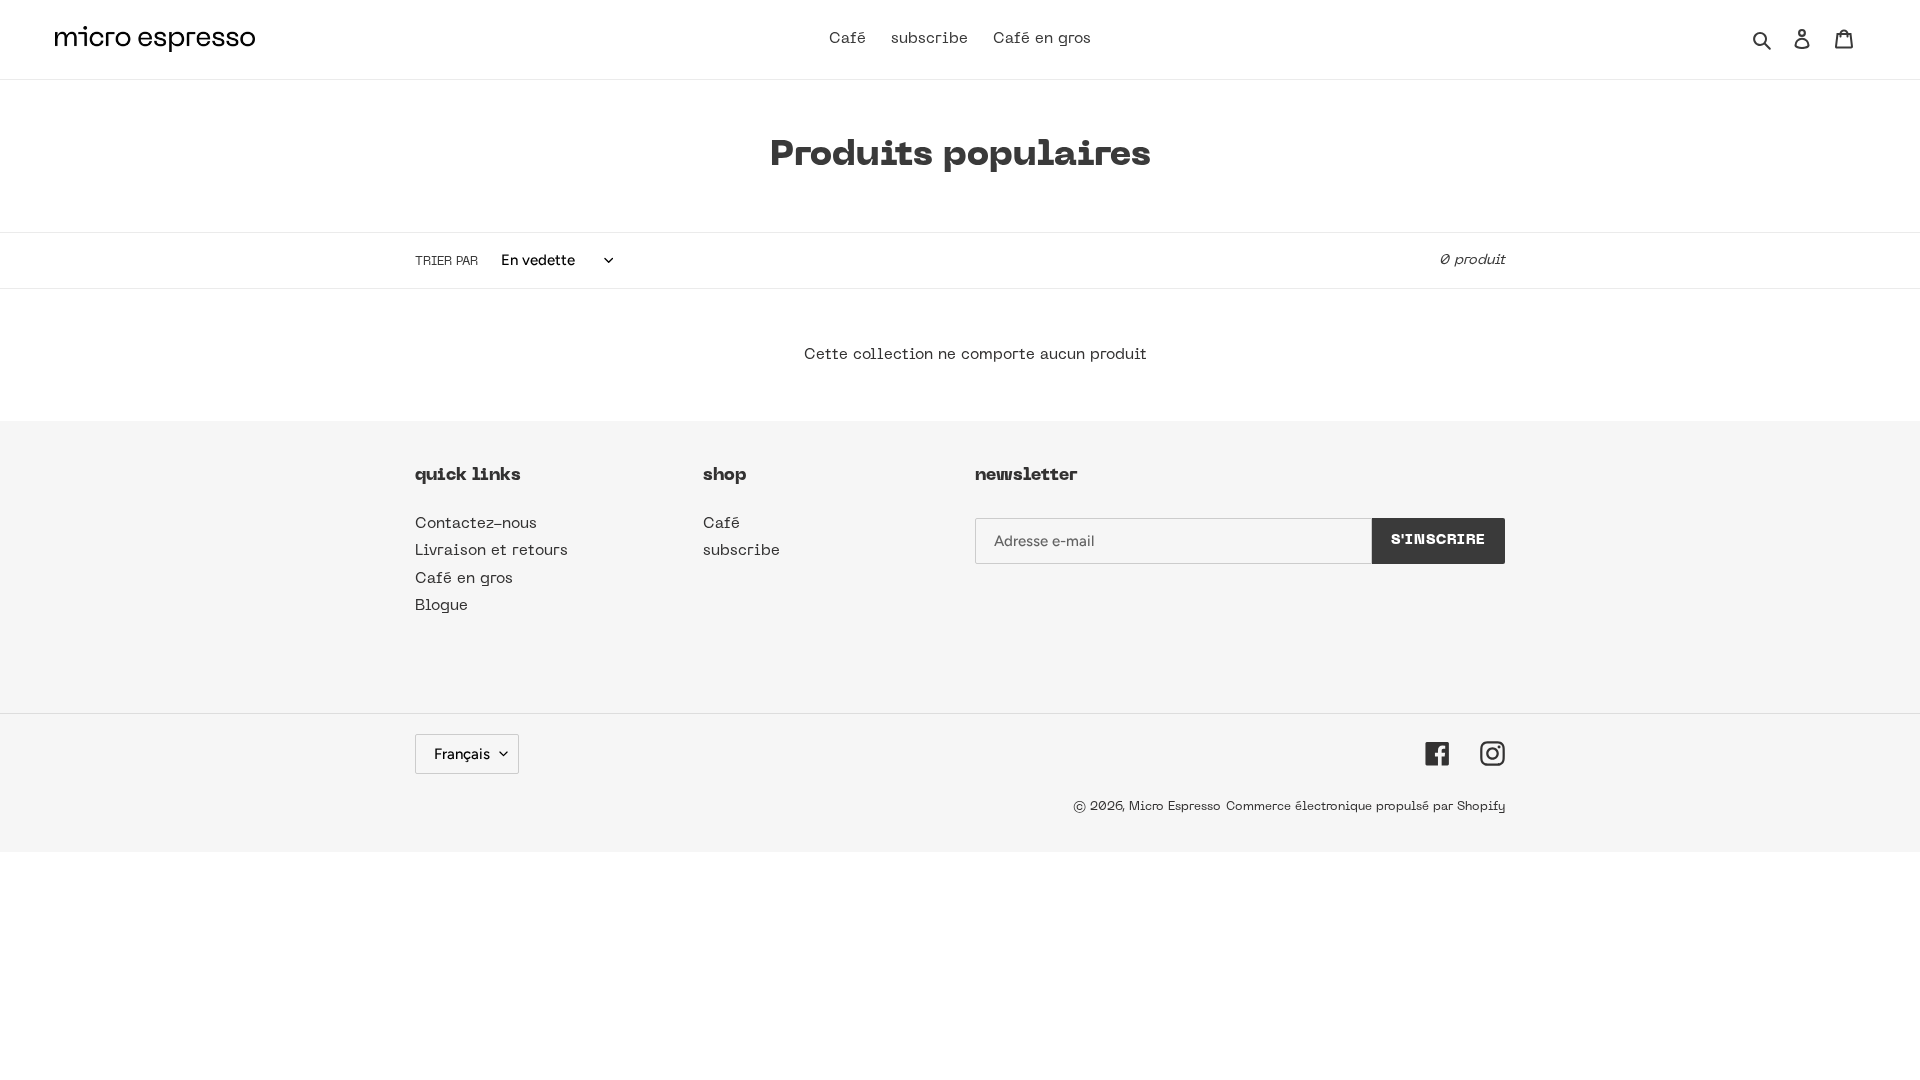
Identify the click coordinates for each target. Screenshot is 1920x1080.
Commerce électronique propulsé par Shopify (1365, 807)
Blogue (441, 606)
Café (721, 524)
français (462, 754)
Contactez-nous (476, 524)
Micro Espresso (1175, 807)
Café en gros (464, 579)
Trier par (446, 262)
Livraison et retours (491, 551)
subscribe (741, 551)
